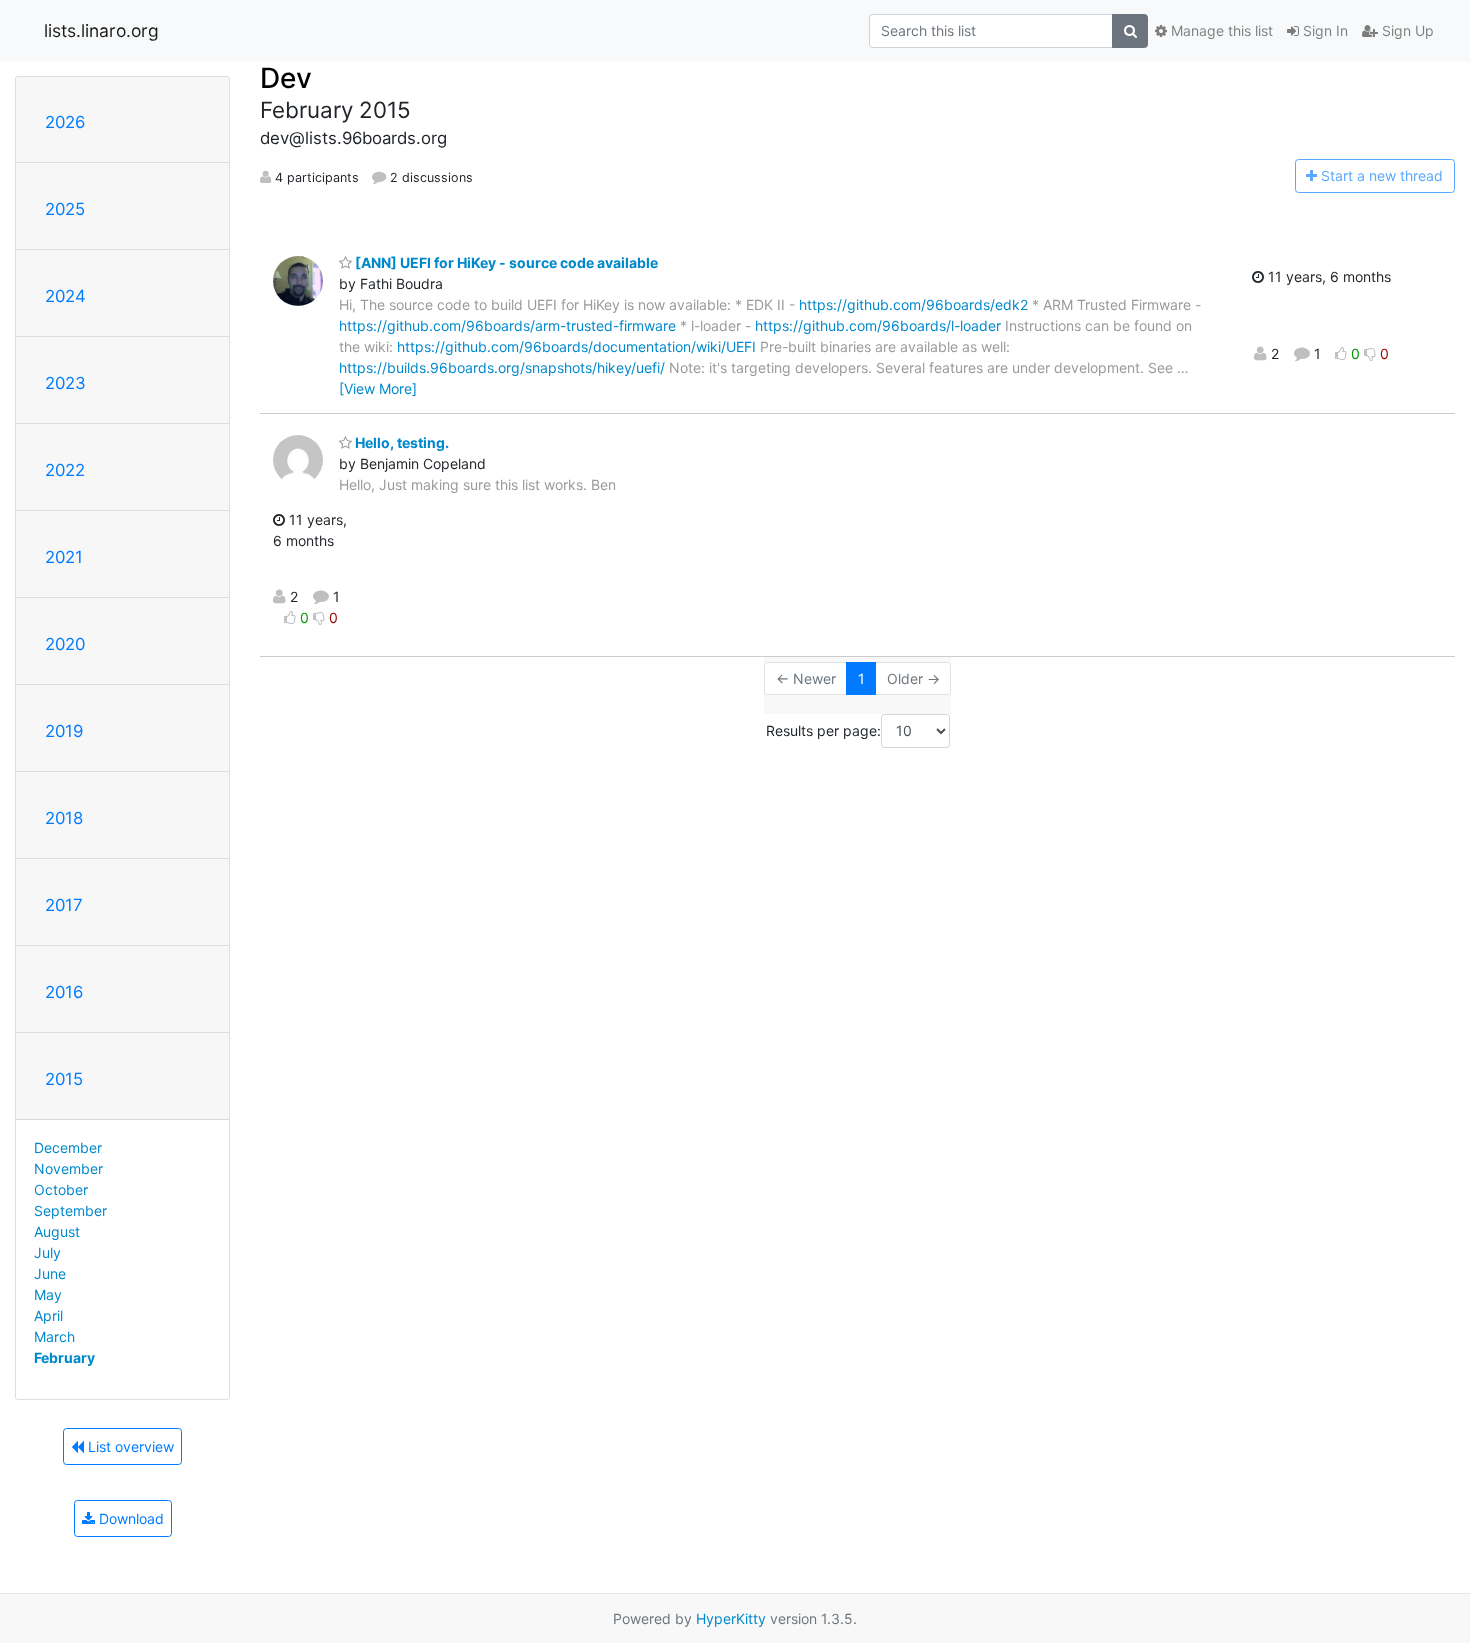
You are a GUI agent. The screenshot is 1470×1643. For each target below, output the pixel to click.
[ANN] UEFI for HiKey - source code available (505, 262)
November (68, 1168)
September (70, 1210)
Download (129, 1518)
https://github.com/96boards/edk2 (913, 304)
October (61, 1189)
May (48, 1294)
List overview (129, 1446)
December (68, 1147)
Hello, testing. (400, 442)
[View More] (378, 388)
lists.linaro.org (101, 30)
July (47, 1252)
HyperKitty (731, 1618)
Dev (286, 78)
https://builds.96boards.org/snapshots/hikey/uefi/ (502, 367)
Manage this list (1220, 30)
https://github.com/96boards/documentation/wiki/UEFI (576, 346)
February (64, 1357)
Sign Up (1406, 30)
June (50, 1273)
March (54, 1336)
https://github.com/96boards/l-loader (878, 325)
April (48, 1315)
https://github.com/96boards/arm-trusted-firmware (507, 325)
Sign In (1323, 30)
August (57, 1231)
